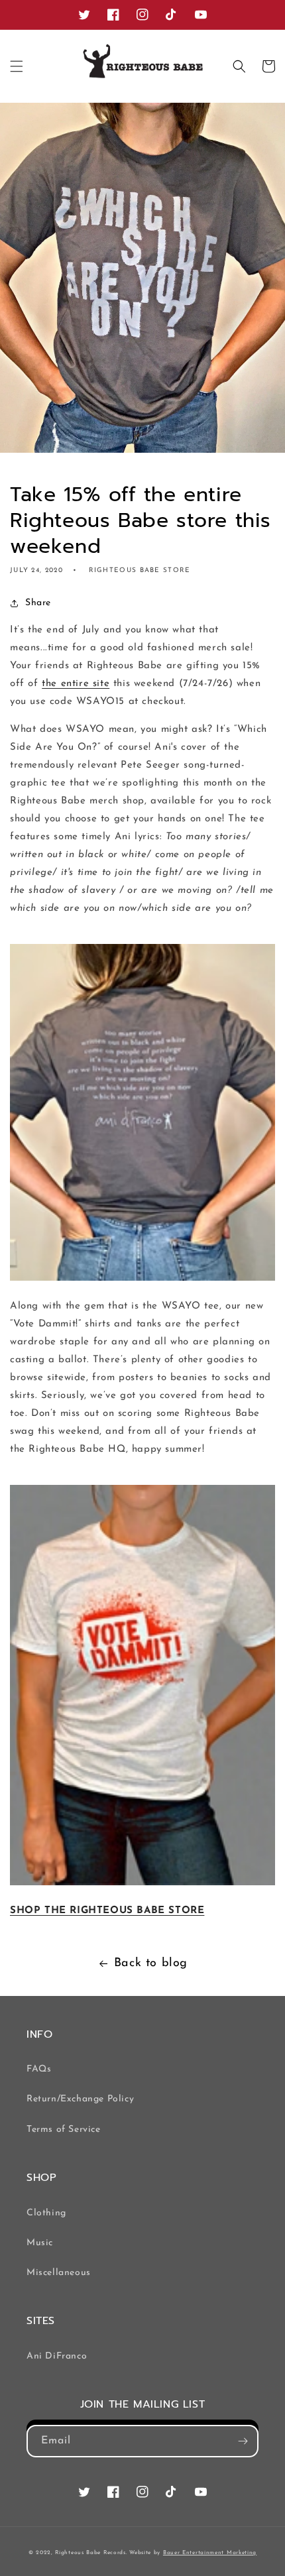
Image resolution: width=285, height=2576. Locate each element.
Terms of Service (64, 2130)
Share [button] (38, 603)
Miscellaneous (59, 2273)
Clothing (46, 2213)
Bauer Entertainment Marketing (210, 2553)
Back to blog (151, 1963)
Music (40, 2243)
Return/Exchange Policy (80, 2099)
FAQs (39, 2069)
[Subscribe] (243, 2441)
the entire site (76, 684)
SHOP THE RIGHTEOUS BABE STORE (107, 1911)
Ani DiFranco (57, 2356)
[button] (17, 66)
